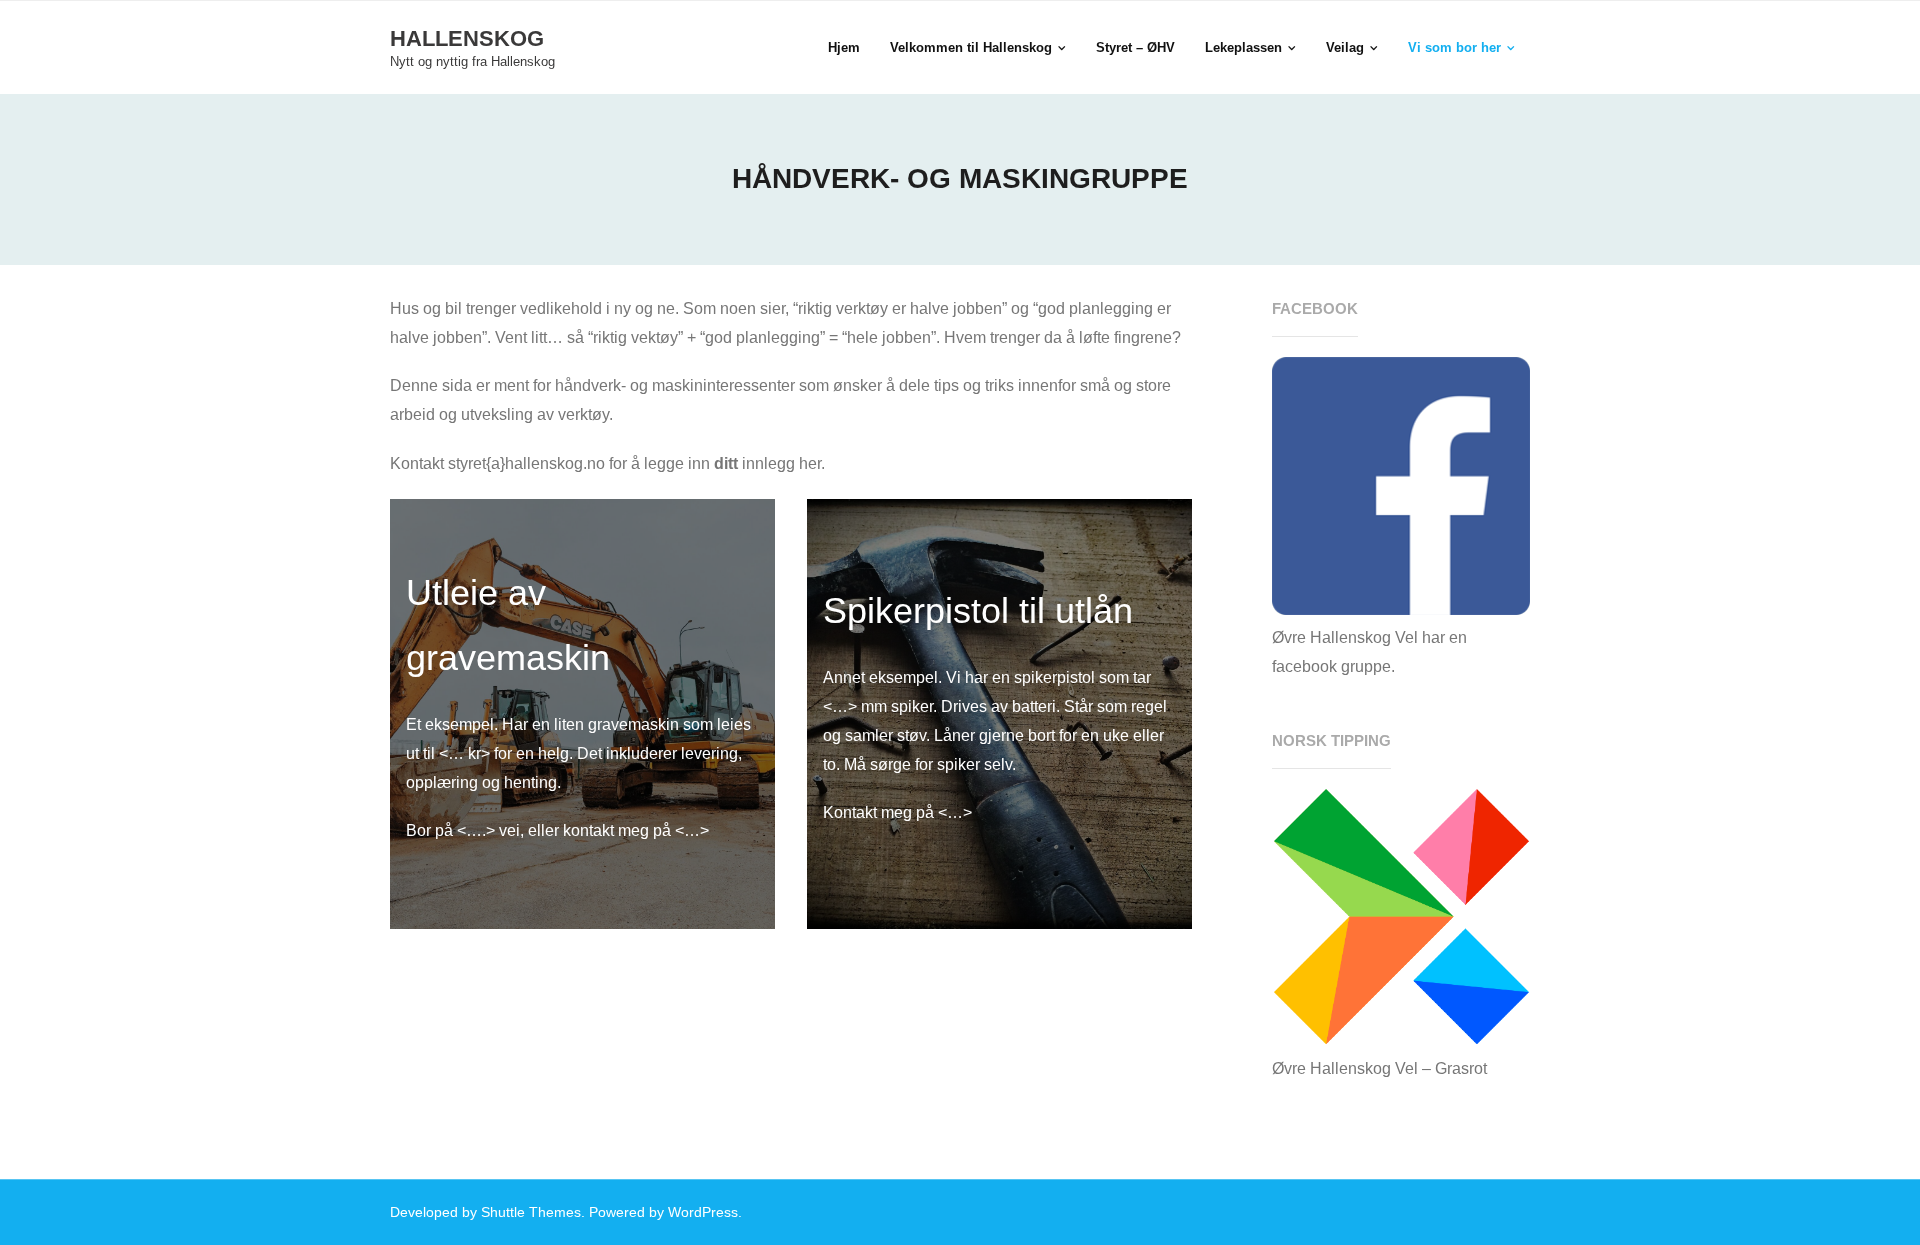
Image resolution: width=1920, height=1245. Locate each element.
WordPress (703, 1212)
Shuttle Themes (531, 1212)
